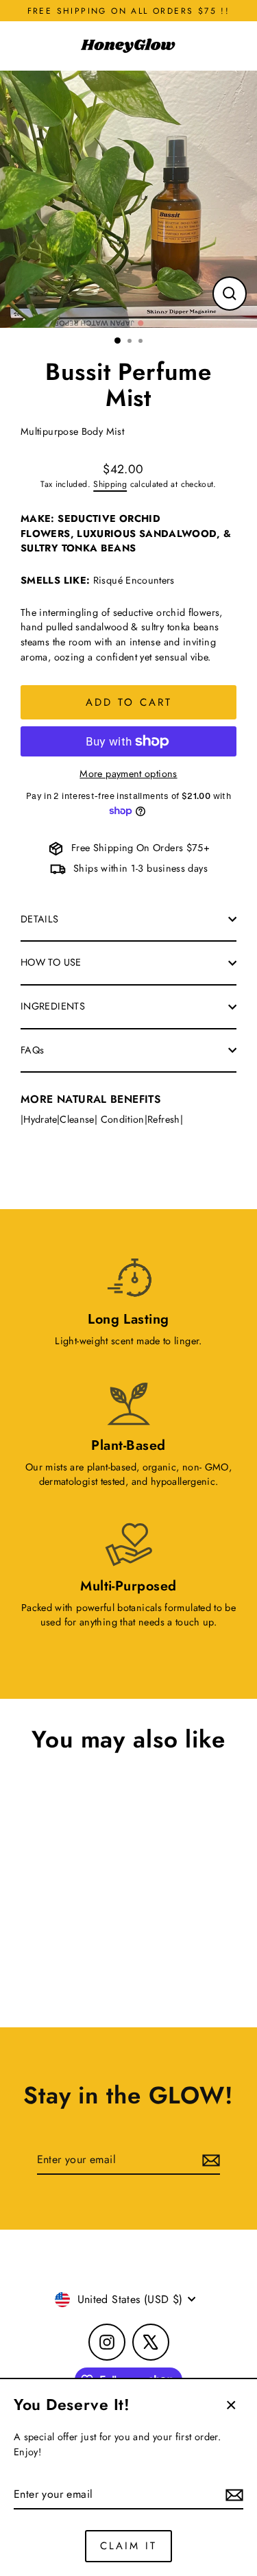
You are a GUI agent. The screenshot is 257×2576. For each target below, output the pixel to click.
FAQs (32, 1050)
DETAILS (40, 919)
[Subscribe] (232, 2495)
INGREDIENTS (53, 1006)
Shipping (110, 484)
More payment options (128, 774)
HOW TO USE (51, 962)
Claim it (128, 2546)
